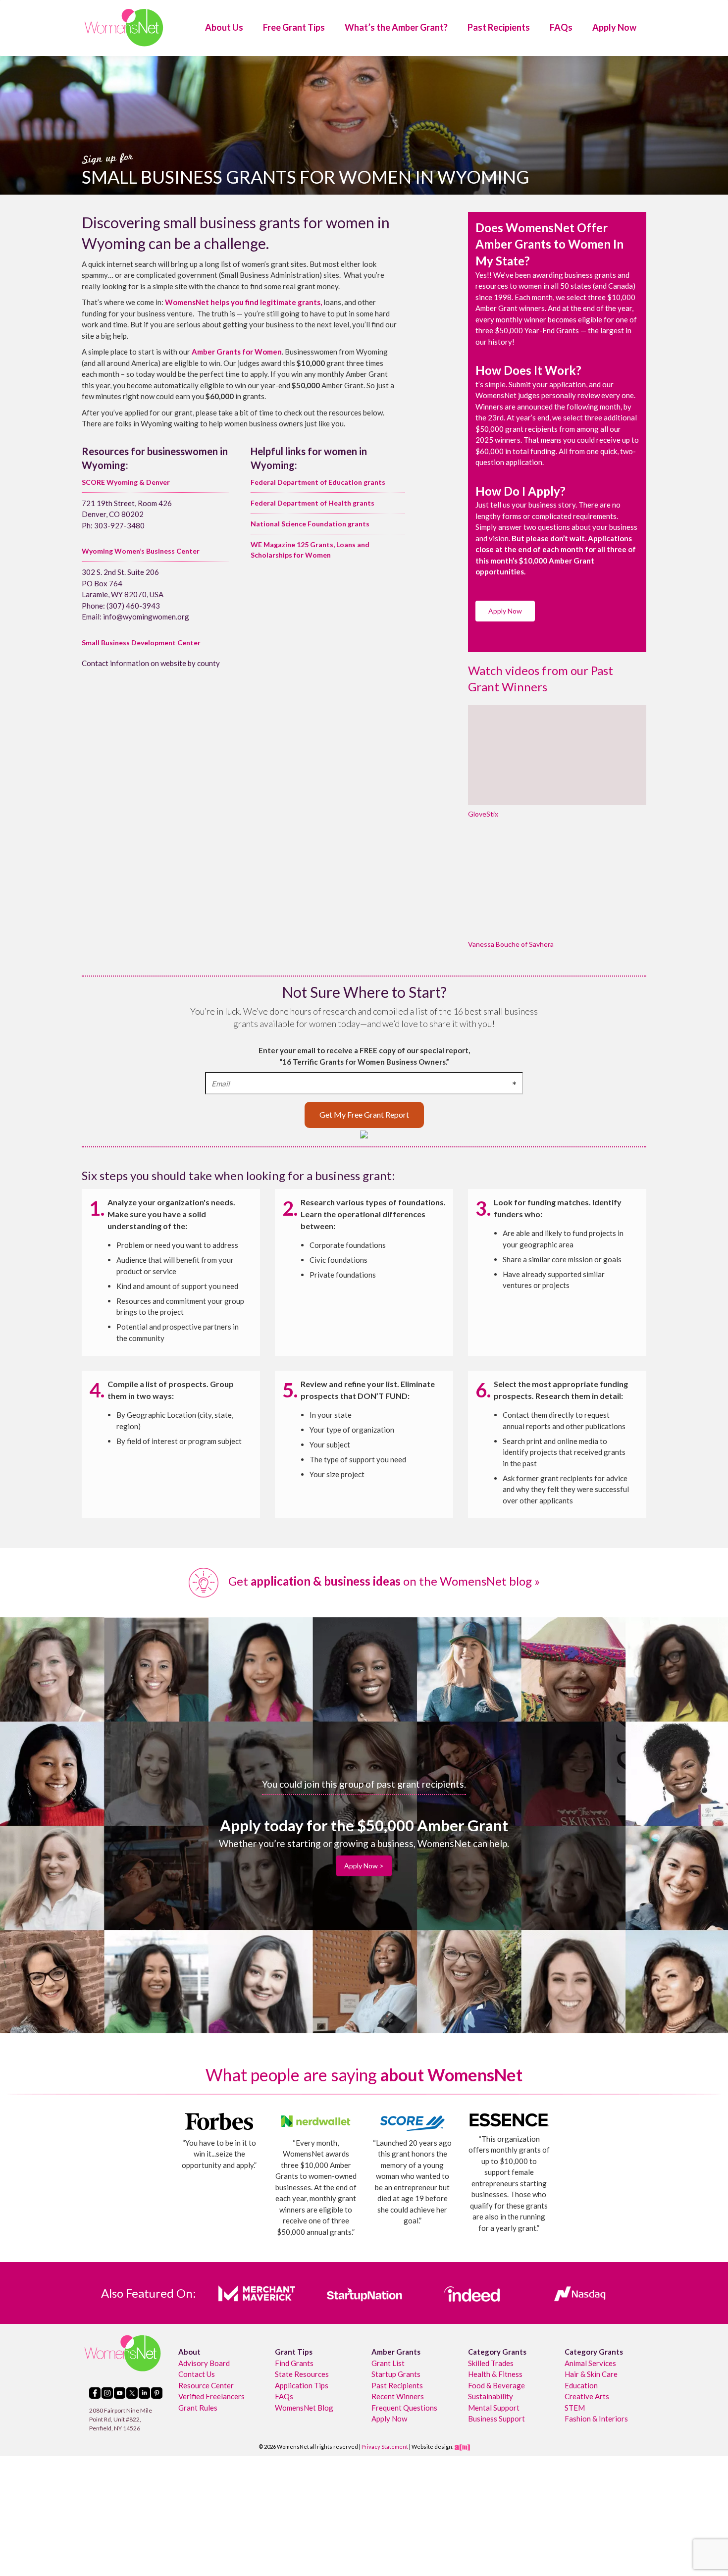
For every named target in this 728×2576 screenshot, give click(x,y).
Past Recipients (499, 27)
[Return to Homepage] (124, 27)
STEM (575, 2407)
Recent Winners (398, 2396)
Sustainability (491, 2396)
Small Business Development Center (141, 643)
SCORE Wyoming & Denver (126, 482)
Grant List (388, 2363)
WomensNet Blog (304, 2407)
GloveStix (483, 814)
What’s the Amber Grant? (396, 27)
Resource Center (206, 2385)
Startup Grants (396, 2374)
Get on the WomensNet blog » (383, 1581)
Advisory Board (204, 2363)
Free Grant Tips (294, 27)
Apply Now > (364, 1866)
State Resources (302, 2374)
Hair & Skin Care (591, 2374)
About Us (224, 27)
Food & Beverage (496, 2385)
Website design (432, 2447)
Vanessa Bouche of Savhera (511, 944)
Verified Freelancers (211, 2396)
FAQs (561, 27)
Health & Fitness (495, 2374)
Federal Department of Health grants (312, 503)
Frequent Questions (404, 2407)
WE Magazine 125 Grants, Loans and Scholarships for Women (310, 550)
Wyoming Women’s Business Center (141, 551)
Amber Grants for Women (237, 352)
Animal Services (590, 2363)
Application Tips (302, 2385)
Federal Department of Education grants (318, 482)
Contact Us (197, 2374)
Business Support (496, 2419)
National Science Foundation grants (310, 524)
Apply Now (614, 27)
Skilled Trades (491, 2363)
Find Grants (294, 2363)
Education (581, 2385)
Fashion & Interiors (596, 2419)
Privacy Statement (385, 2447)
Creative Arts (587, 2396)
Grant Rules (198, 2407)
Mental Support (494, 2407)
